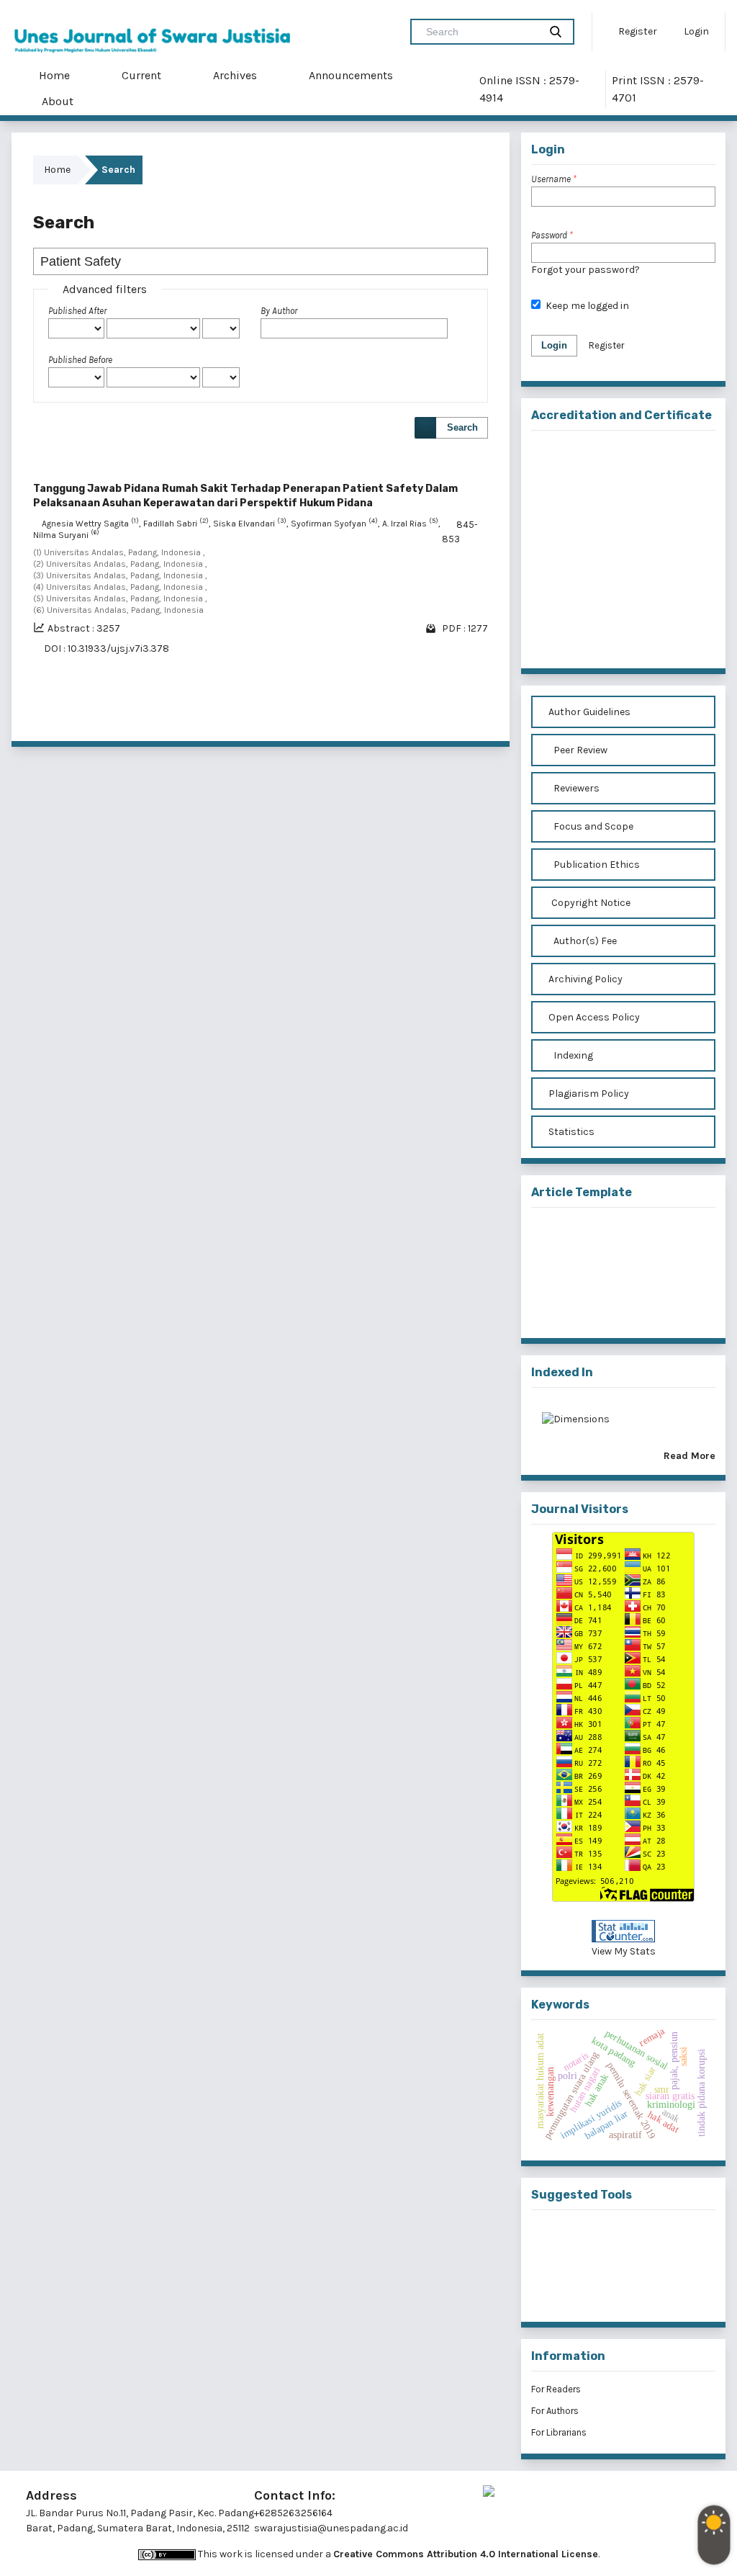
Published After (77, 311)
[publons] (647, 2241)
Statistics (570, 1132)
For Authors (555, 2411)
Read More (689, 1456)
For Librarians (559, 2432)
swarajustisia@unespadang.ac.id (331, 2528)
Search (462, 427)
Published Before (80, 360)
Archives (234, 75)
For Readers (556, 2389)
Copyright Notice (591, 903)
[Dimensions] (576, 1424)
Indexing (572, 1055)
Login (695, 31)
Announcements (349, 75)
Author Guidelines (588, 712)
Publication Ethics (596, 865)
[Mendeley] (600, 2241)
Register (637, 31)
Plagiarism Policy (588, 1094)
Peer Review (579, 750)
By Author (279, 311)
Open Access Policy (593, 1017)
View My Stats (624, 1951)
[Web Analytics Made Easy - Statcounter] (623, 1931)
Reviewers (575, 788)
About (56, 101)
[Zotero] (647, 2288)
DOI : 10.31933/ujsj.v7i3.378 (107, 649)
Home (53, 75)
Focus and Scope (592, 826)
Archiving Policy (584, 979)
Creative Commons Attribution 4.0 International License (466, 2554)
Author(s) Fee (584, 941)
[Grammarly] (600, 2288)
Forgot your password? (585, 270)
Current (140, 75)
